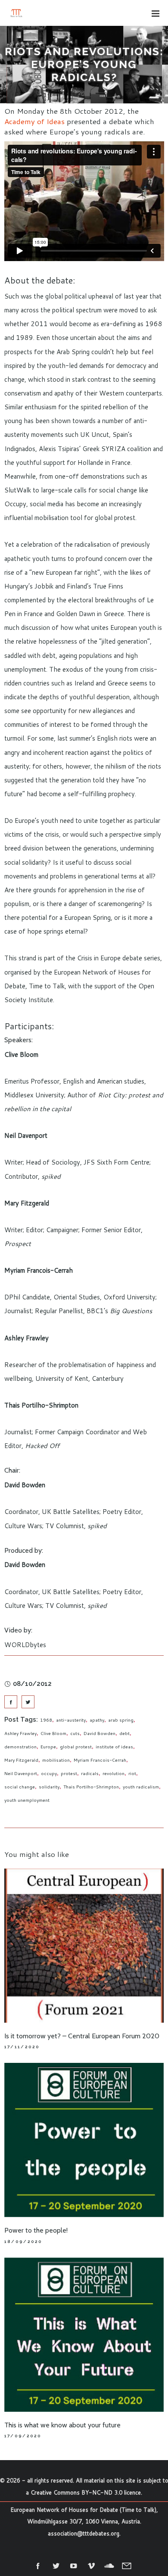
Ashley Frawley (20, 1733)
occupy (49, 1773)
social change (20, 1787)
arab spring (121, 1720)
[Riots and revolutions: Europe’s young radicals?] (11, 1702)
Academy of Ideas (34, 121)
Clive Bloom (53, 1733)
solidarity (49, 1787)
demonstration (20, 1747)
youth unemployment (27, 1800)
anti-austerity (71, 1720)
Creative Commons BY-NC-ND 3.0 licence (86, 2492)
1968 (46, 1720)
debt (124, 1733)
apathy (97, 1720)
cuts (75, 1733)
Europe (48, 1747)
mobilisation (56, 1760)
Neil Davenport (21, 1773)
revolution (114, 1773)
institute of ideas (114, 1747)
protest (69, 1773)
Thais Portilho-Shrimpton (91, 1787)
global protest (76, 1747)
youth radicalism (141, 1787)
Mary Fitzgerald (21, 1760)
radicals (90, 1773)
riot (132, 1773)
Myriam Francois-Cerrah (100, 1760)
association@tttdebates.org (84, 2533)
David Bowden (100, 1733)
